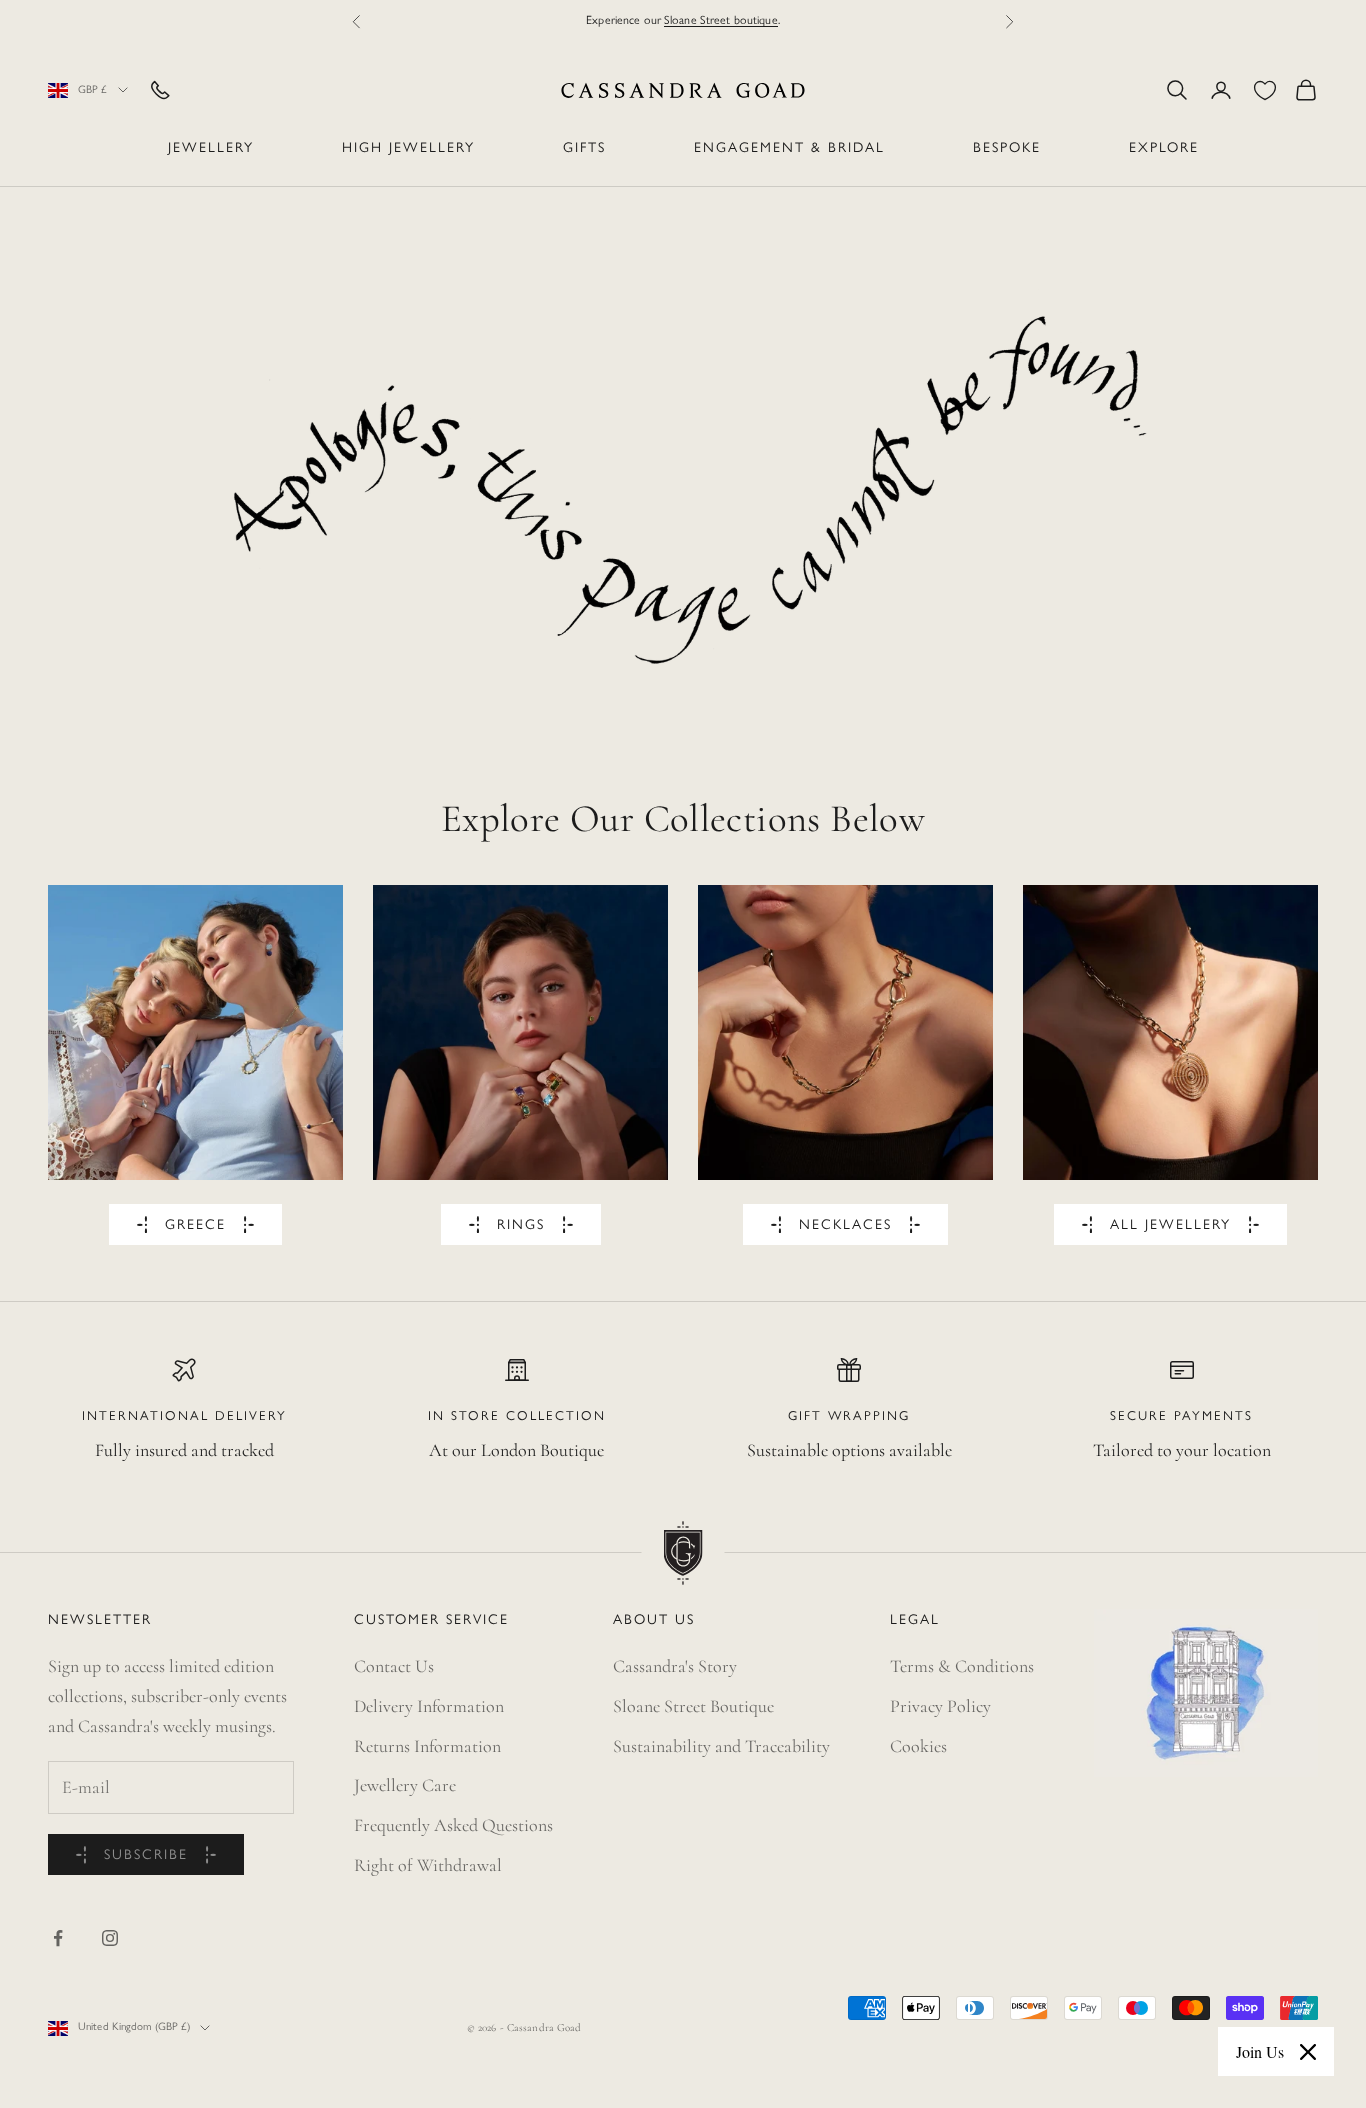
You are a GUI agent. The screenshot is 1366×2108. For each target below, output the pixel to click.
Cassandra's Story (675, 1666)
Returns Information (427, 1746)
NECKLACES (845, 1225)
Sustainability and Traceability (721, 1746)
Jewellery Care (405, 1785)
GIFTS (584, 148)
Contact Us (394, 1666)
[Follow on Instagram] (110, 1938)
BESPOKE (1007, 148)
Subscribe (146, 1855)
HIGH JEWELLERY (408, 148)
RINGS (521, 1225)
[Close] (1308, 2052)
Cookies (918, 1746)
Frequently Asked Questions (453, 1825)
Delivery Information (429, 1706)
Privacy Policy (940, 1706)
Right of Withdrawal (428, 1865)
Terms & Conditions (962, 1666)
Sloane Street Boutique (693, 1706)
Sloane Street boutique (721, 20)
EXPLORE (1164, 148)
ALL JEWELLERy (1170, 1225)
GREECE (195, 1225)
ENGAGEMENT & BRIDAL (789, 148)
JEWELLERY (211, 148)
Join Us (1260, 2051)
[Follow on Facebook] (58, 1938)
